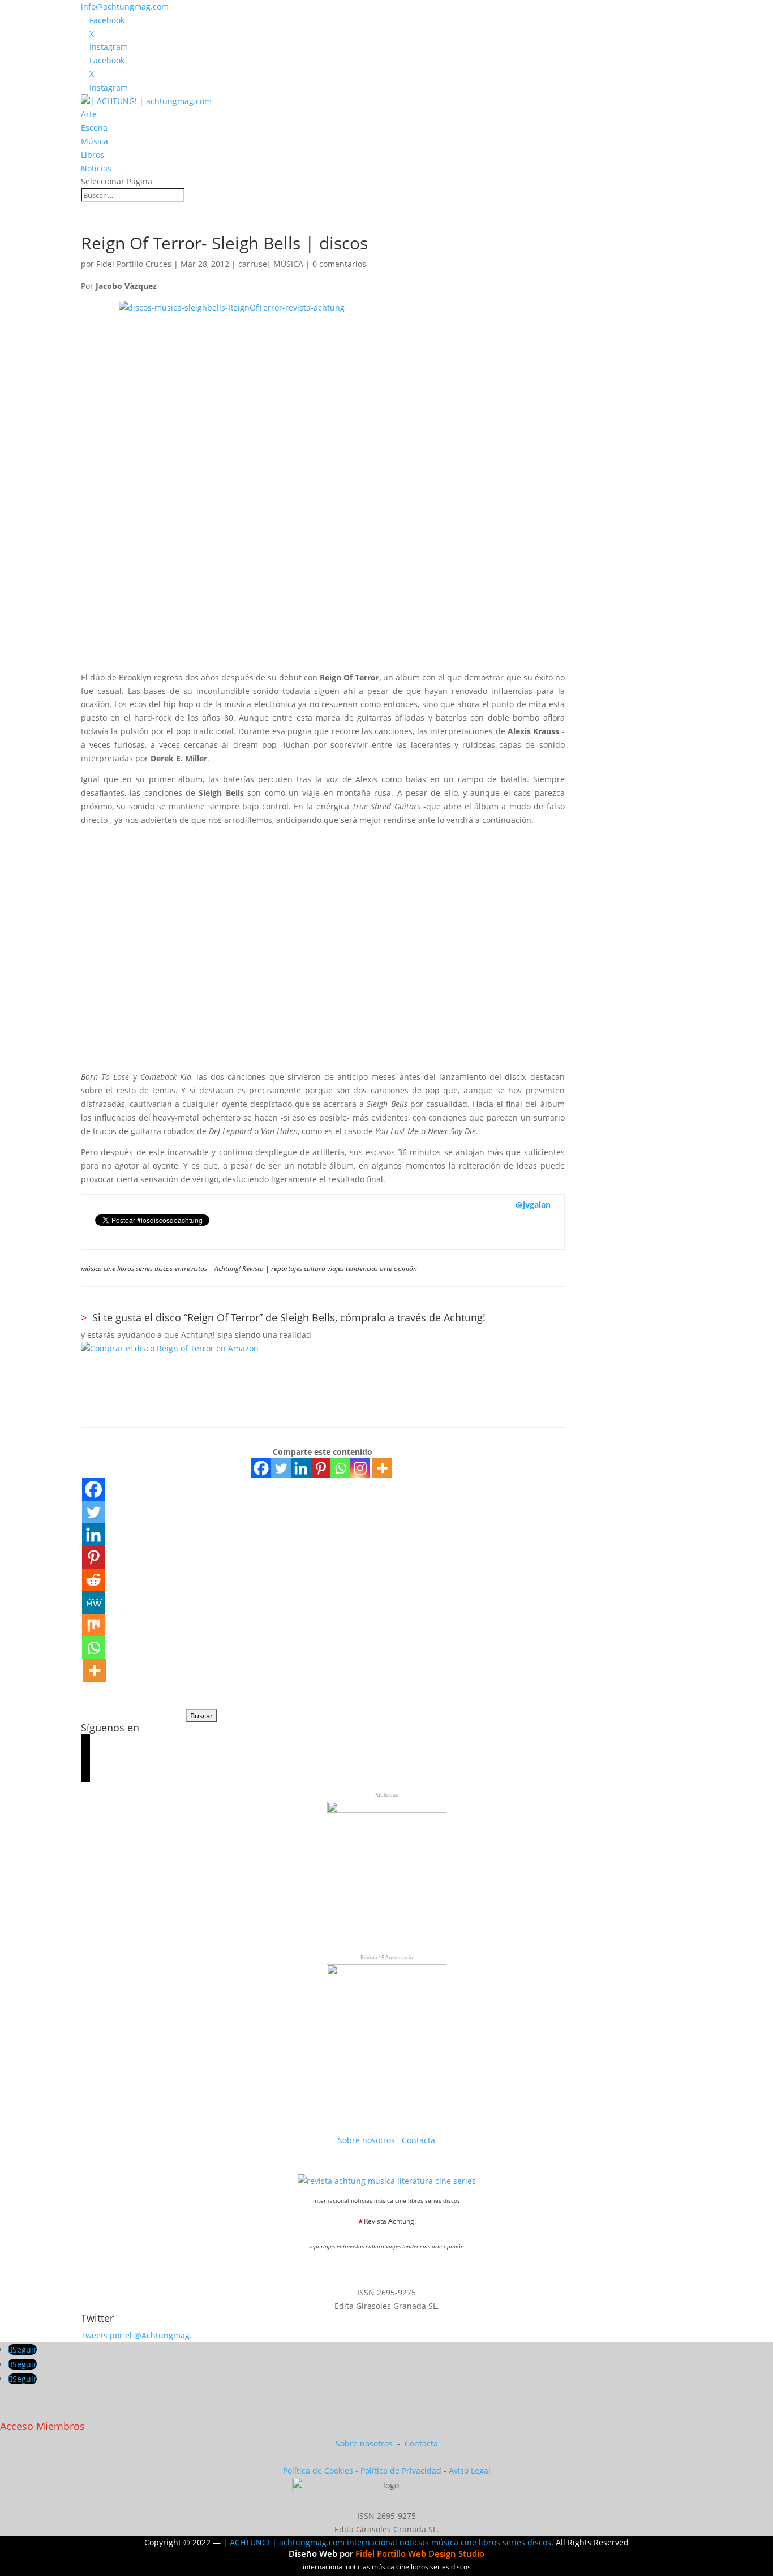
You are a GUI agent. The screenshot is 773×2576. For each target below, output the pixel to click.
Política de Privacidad (401, 2471)
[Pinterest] (321, 1468)
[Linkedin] (301, 1468)
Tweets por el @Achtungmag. (136, 2335)
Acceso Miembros (42, 2426)
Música (95, 141)
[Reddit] (93, 1580)
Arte (89, 114)
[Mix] (93, 1625)
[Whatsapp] (340, 1468)
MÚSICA (288, 264)
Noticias (96, 168)
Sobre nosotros (368, 2140)
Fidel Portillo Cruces (134, 264)
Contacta (418, 2140)
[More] (382, 1468)
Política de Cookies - (322, 2471)
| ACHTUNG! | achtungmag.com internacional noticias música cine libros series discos (387, 2542)
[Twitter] (281, 1468)
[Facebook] (261, 1468)
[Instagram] (360, 1468)
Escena (94, 128)
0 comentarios (339, 264)
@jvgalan (533, 1205)
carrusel (254, 264)
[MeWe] (93, 1603)
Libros (93, 155)
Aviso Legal (470, 2471)
